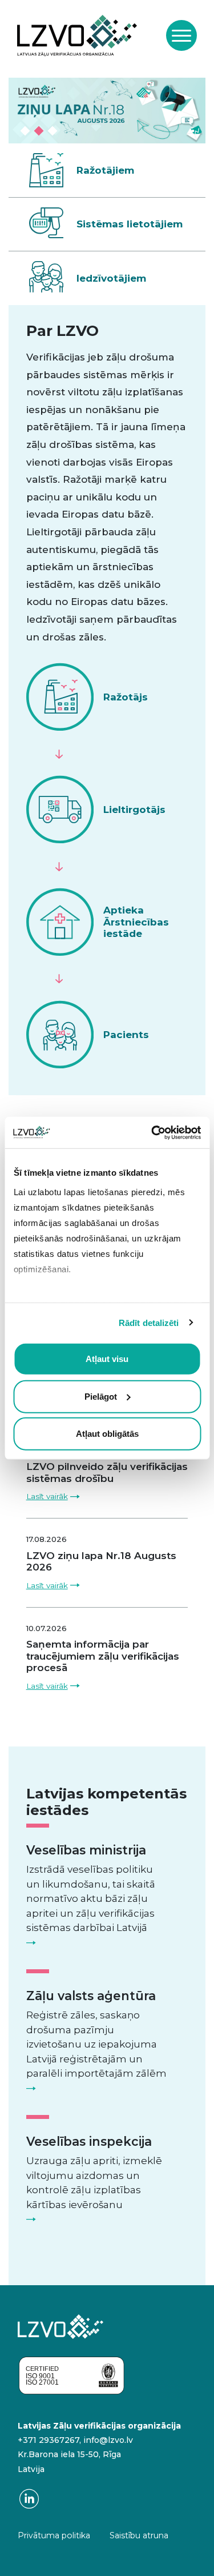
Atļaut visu (107, 1359)
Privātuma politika (54, 2535)
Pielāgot (101, 1396)
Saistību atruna (139, 2535)
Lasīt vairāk (47, 1496)
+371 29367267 (49, 2440)
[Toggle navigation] (181, 35)
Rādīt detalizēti (149, 1322)
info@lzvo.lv (108, 2440)
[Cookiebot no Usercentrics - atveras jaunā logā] (152, 1132)
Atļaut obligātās (107, 1434)
